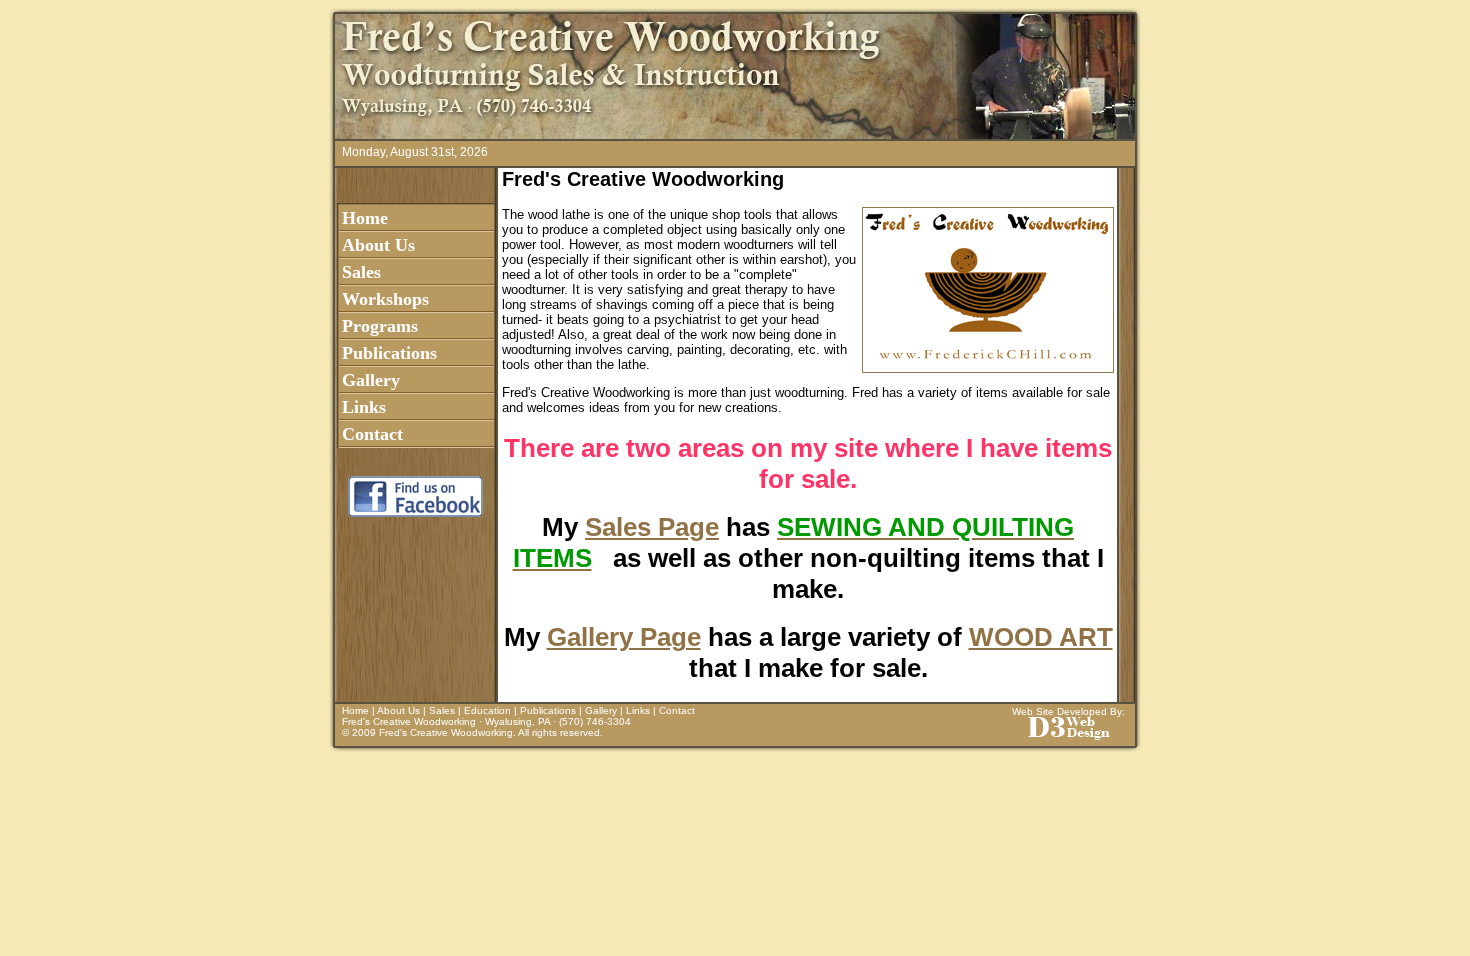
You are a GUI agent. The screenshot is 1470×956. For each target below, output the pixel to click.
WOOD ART (1041, 637)
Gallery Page (624, 637)
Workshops (385, 299)
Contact (372, 434)
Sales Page (652, 527)
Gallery (371, 380)
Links (364, 407)
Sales (361, 272)
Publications (389, 353)
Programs (380, 326)
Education (487, 710)
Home (365, 218)
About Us (378, 245)
